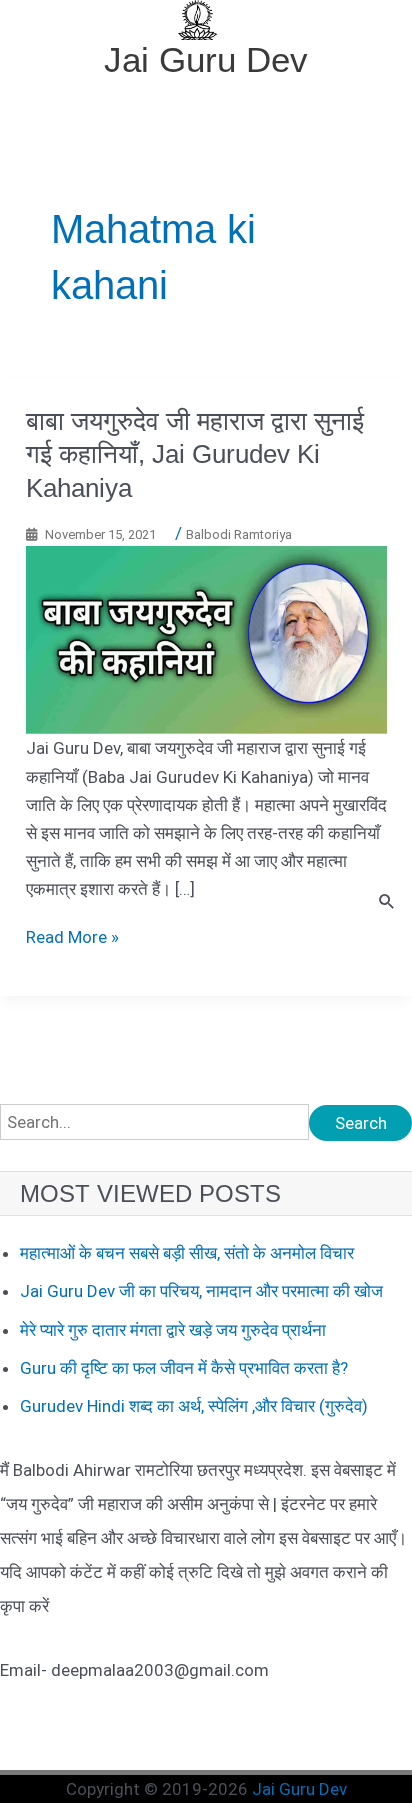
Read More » (72, 937)
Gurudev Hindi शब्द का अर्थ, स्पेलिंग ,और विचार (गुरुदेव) (194, 1406)
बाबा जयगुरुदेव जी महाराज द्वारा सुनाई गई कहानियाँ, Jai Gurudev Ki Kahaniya (195, 455)
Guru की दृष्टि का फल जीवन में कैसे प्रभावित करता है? (184, 1368)
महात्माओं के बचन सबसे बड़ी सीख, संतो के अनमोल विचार (187, 1253)
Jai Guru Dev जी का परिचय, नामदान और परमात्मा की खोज (201, 1291)
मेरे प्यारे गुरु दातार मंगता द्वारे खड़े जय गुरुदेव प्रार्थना (173, 1330)
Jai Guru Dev (206, 59)
